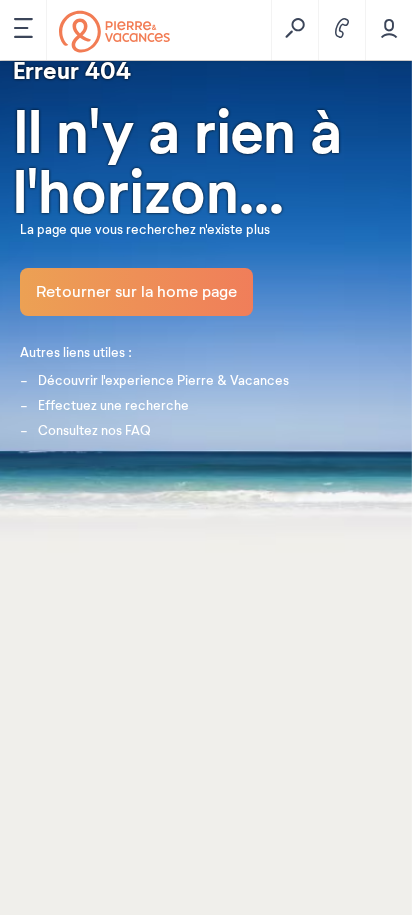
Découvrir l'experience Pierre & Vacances (163, 381)
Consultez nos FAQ (94, 431)
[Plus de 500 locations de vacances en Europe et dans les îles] (114, 31)
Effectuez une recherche (113, 406)
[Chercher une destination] (294, 30)
